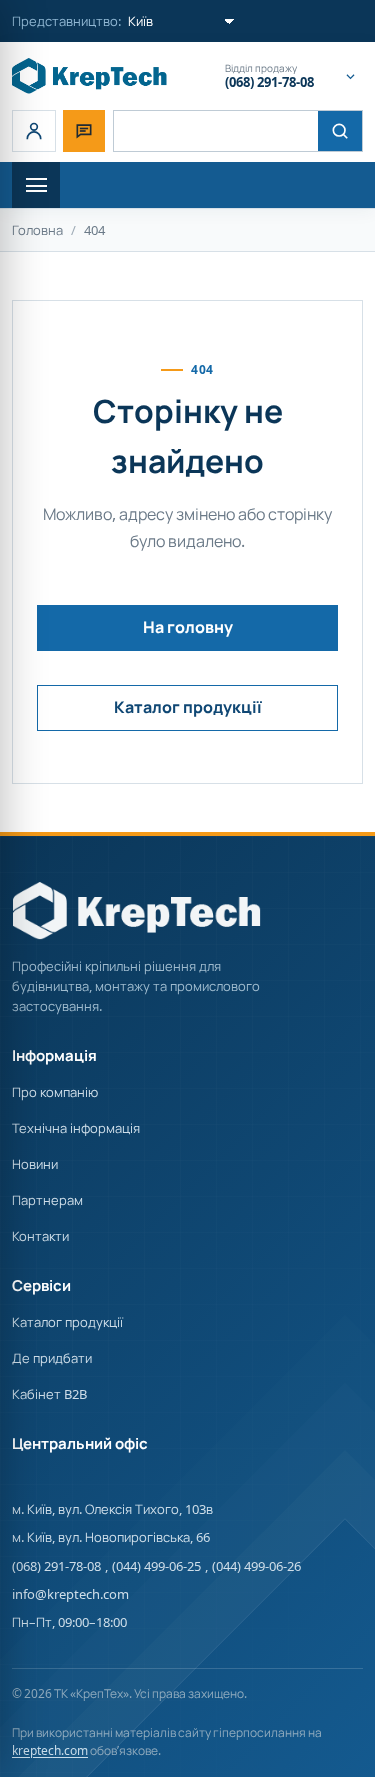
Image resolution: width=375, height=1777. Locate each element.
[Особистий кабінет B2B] (34, 131)
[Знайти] (340, 131)
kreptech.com (50, 1750)
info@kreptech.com (70, 1594)
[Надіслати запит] (84, 131)
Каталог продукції (188, 707)
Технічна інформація (76, 1128)
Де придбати (52, 1358)
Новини (35, 1164)
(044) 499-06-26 (256, 1566)
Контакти (40, 1236)
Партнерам (47, 1200)
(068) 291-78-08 (56, 1566)
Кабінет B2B (49, 1394)
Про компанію (55, 1092)
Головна (37, 230)
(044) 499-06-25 (156, 1566)
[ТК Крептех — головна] (89, 76)
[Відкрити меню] (36, 185)
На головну (188, 627)
